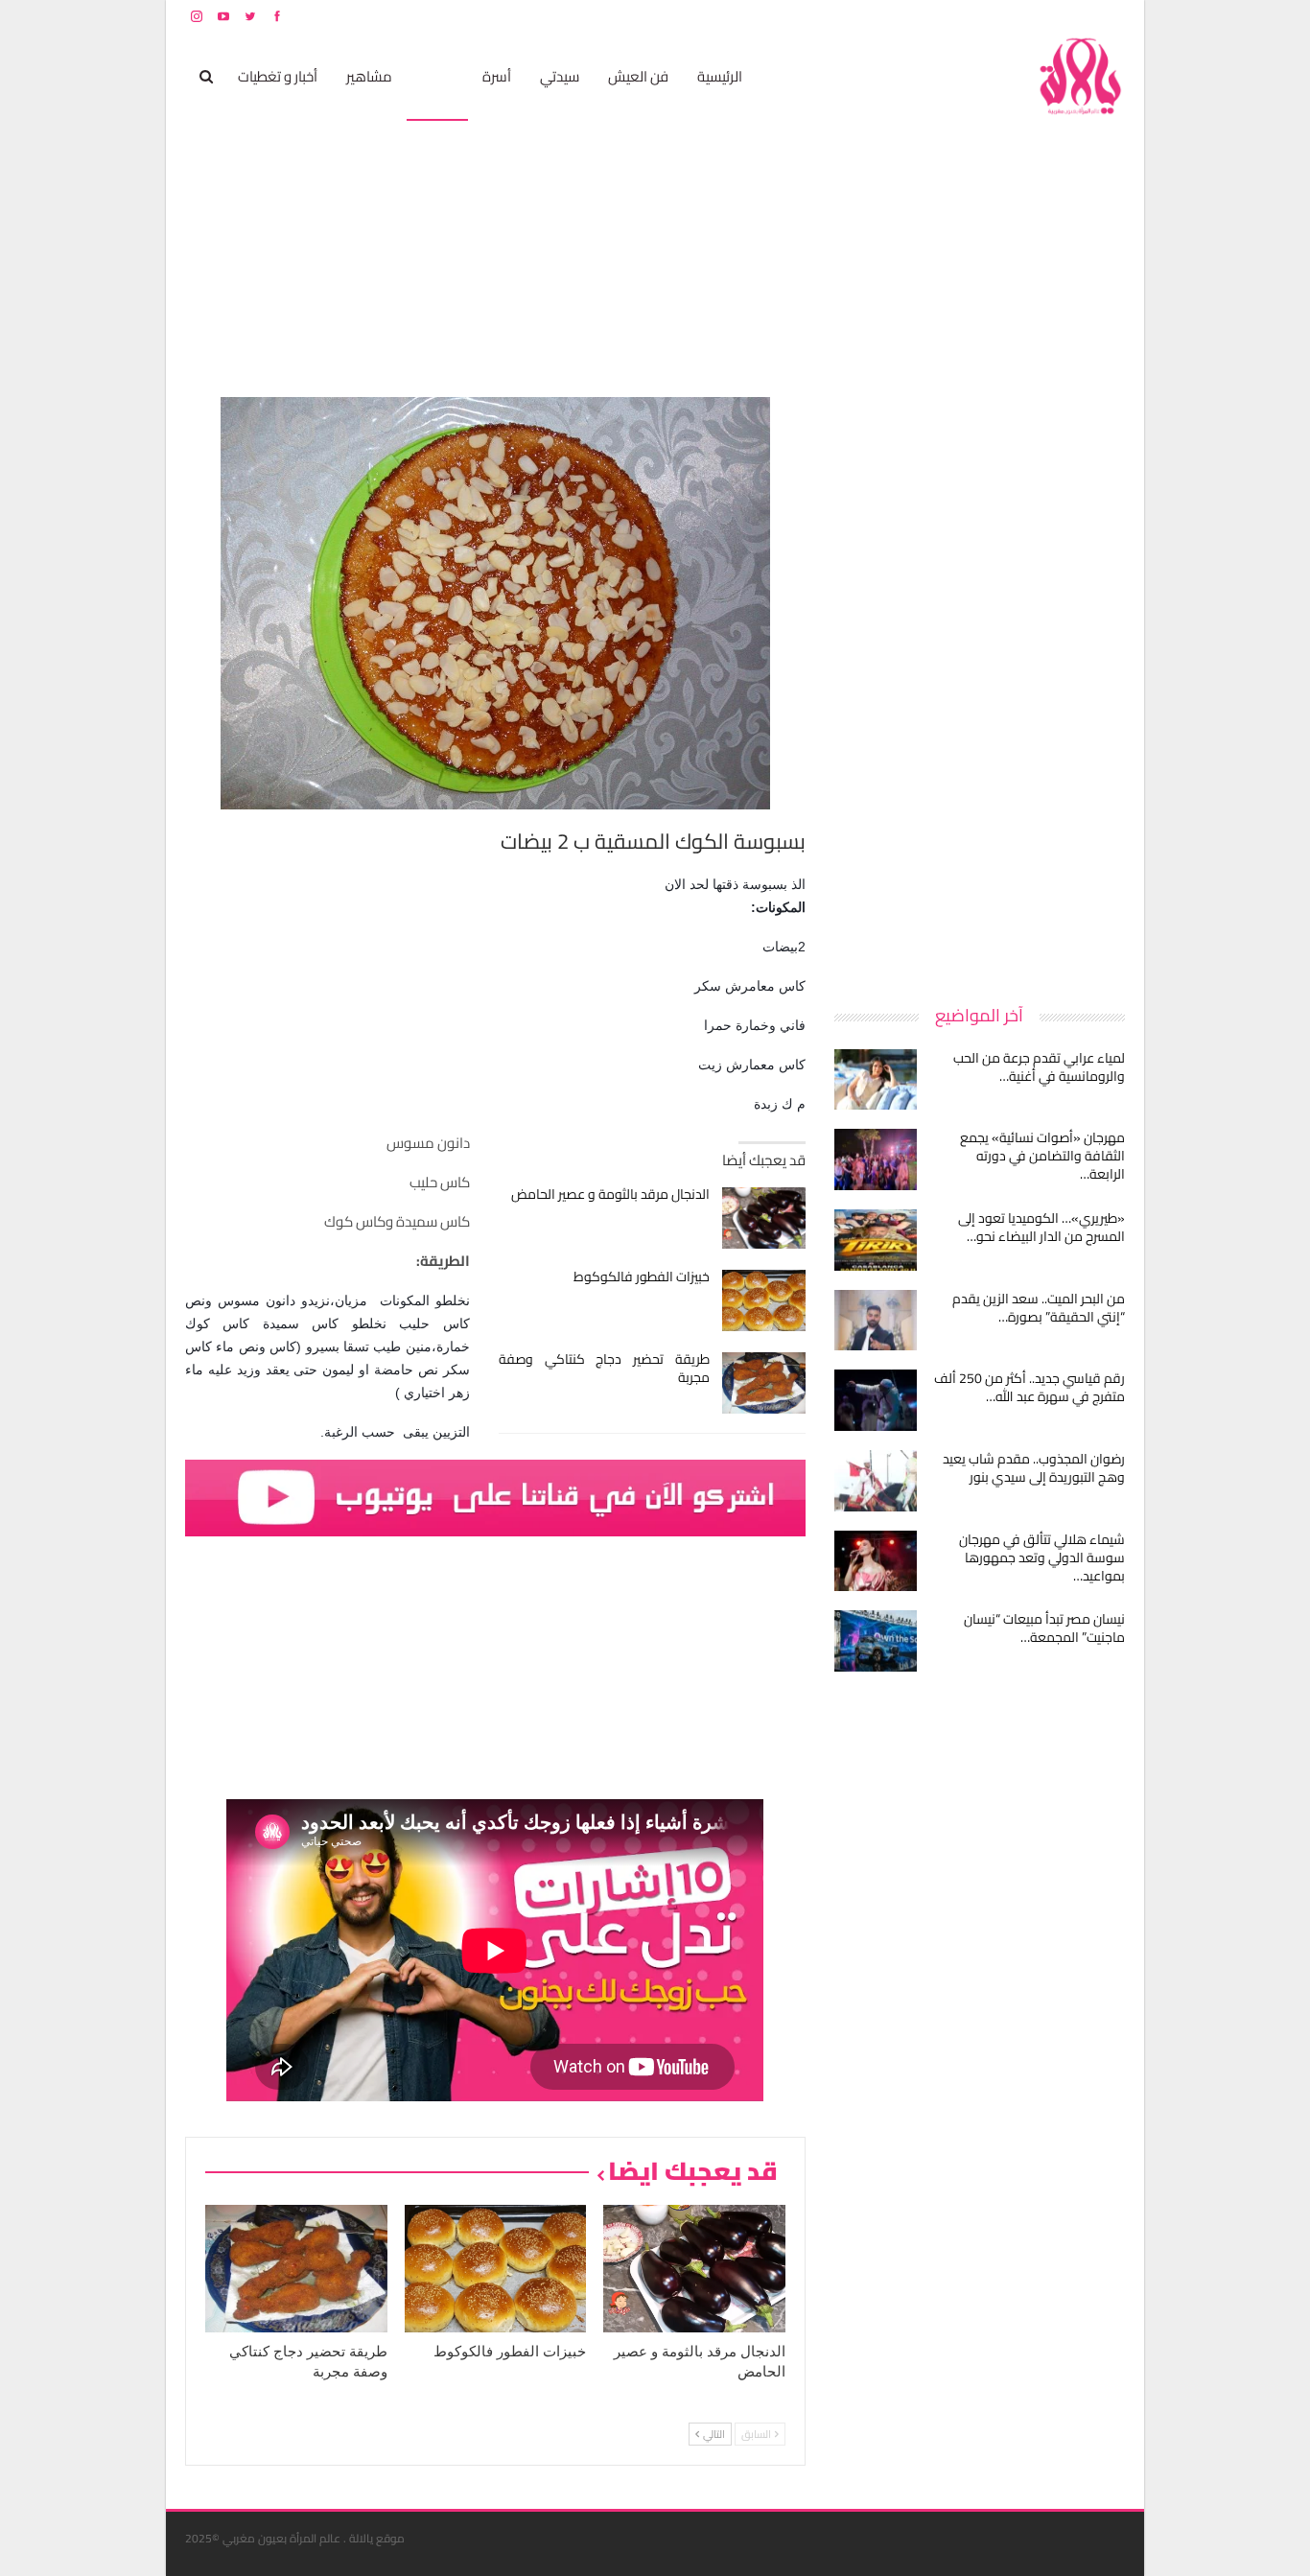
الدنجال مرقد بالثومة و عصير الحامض (610, 1194)
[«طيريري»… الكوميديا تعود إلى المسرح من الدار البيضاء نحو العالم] (876, 1240)
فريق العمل (1057, 16)
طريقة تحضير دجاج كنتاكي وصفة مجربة (605, 1368)
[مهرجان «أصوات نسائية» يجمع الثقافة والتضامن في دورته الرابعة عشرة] (876, 1159)
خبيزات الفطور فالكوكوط (642, 1276)
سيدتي (560, 76)
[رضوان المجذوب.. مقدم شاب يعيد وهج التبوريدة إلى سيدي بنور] (876, 1481)
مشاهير (369, 76)
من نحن (1110, 16)
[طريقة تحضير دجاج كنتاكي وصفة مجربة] (764, 1383)
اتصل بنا (1003, 16)
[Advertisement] (981, 685)
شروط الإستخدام (941, 16)
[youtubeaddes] (495, 1497)
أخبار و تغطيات (278, 76)
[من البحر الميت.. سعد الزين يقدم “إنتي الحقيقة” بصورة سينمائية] (876, 1321)
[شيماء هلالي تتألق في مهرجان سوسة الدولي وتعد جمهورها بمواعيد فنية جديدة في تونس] (876, 1561)
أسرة (497, 76)
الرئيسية (720, 76)
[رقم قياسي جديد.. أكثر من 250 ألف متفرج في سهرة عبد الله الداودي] (876, 1400)
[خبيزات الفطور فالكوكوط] (764, 1300)
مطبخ (437, 76)
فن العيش (638, 76)
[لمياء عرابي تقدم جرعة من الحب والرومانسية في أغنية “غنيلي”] (876, 1080)
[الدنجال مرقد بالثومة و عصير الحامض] (764, 1218)
